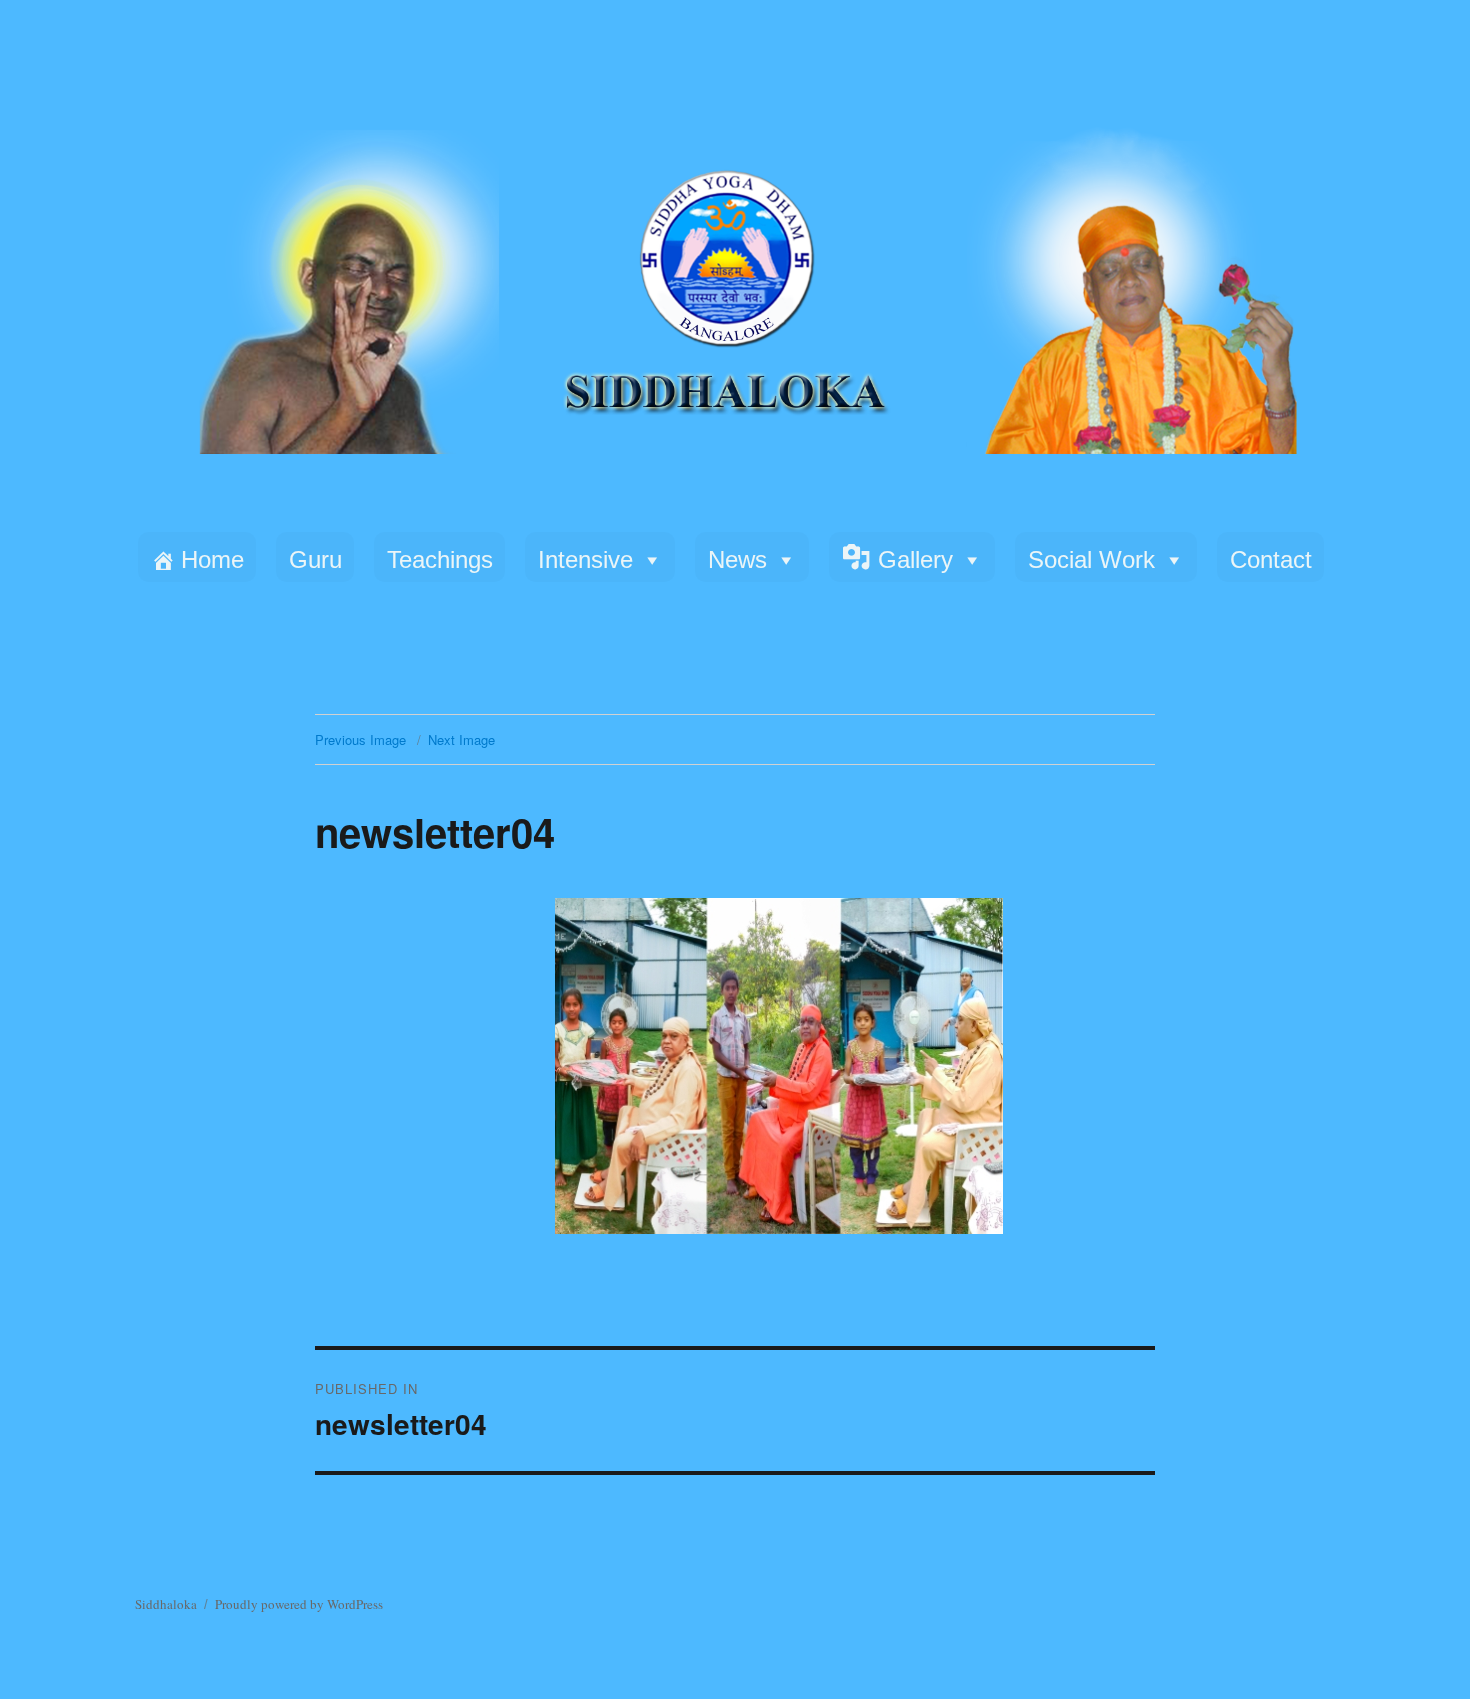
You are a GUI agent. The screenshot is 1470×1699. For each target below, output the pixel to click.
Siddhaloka (166, 1604)
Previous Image (360, 739)
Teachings (440, 559)
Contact (1271, 559)
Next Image (461, 739)
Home (212, 559)
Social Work (1091, 559)
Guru (315, 559)
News (737, 559)
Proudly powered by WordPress (299, 1604)
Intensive (585, 559)
